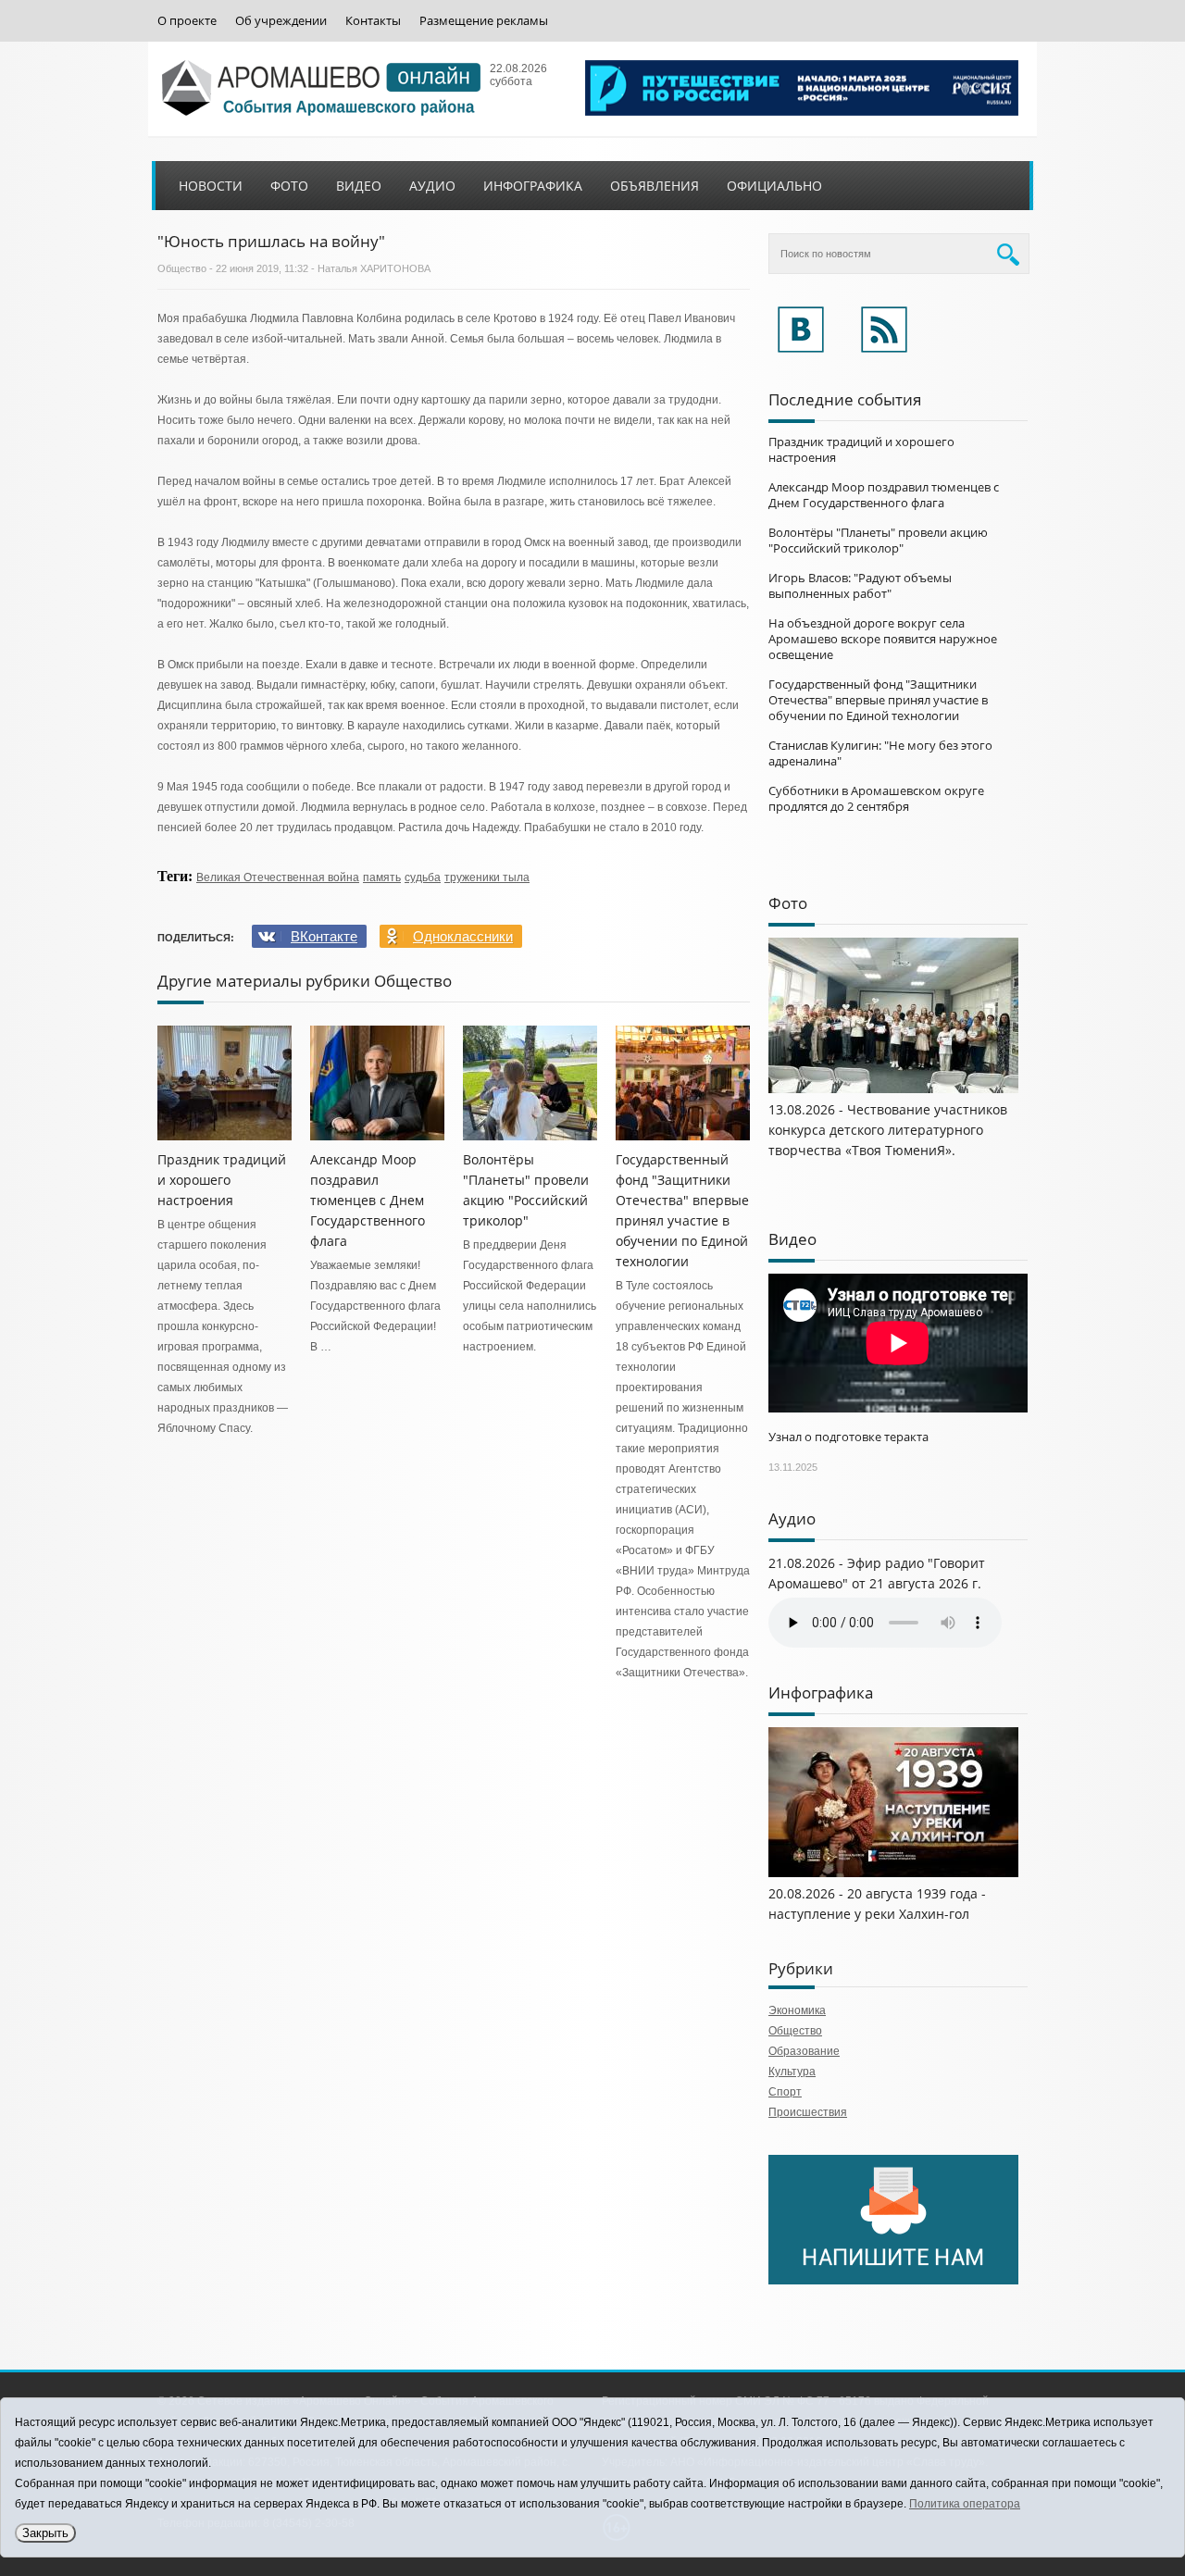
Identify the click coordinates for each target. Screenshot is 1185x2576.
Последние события (845, 399)
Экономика (797, 2010)
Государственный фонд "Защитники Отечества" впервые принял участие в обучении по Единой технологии (878, 700)
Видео (359, 186)
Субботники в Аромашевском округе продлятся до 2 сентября (876, 798)
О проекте (187, 21)
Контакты (373, 21)
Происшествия (808, 2112)
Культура (792, 2072)
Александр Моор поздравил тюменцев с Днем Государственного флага (368, 1200)
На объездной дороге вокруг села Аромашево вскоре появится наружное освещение (883, 639)
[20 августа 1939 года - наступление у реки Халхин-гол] (893, 1873)
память (382, 877)
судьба (423, 877)
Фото (289, 186)
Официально (774, 186)
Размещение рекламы (484, 21)
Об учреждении (281, 21)
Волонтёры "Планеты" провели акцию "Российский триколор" (878, 540)
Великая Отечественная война (278, 877)
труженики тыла (487, 877)
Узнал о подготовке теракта (848, 1437)
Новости (211, 186)
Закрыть (45, 2533)
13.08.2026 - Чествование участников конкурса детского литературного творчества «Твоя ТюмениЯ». (888, 1130)
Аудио (432, 186)
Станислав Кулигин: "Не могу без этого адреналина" (880, 753)
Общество (182, 268)
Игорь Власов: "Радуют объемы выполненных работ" (860, 585)
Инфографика (533, 186)
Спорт (785, 2092)
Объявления (655, 186)
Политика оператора (965, 2504)
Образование (804, 2051)
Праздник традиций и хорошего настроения (222, 1180)
